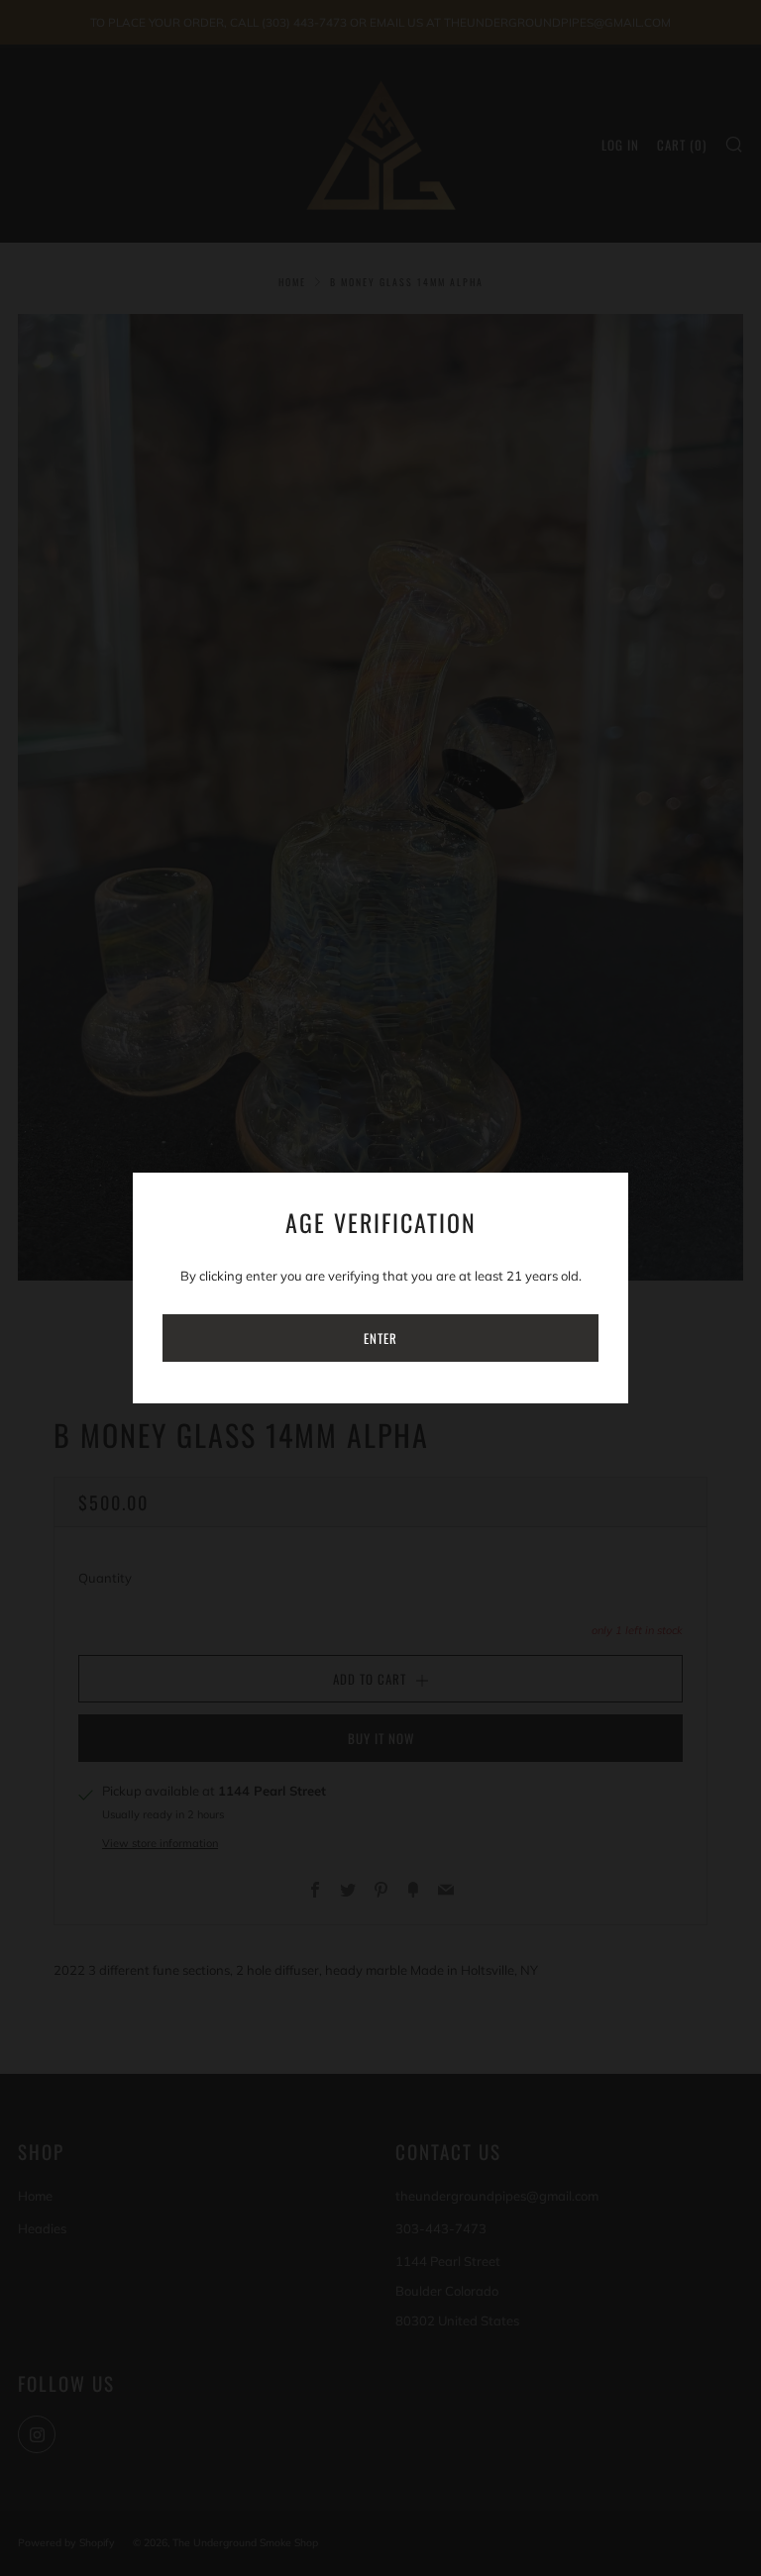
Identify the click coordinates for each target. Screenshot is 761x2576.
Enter (380, 1338)
